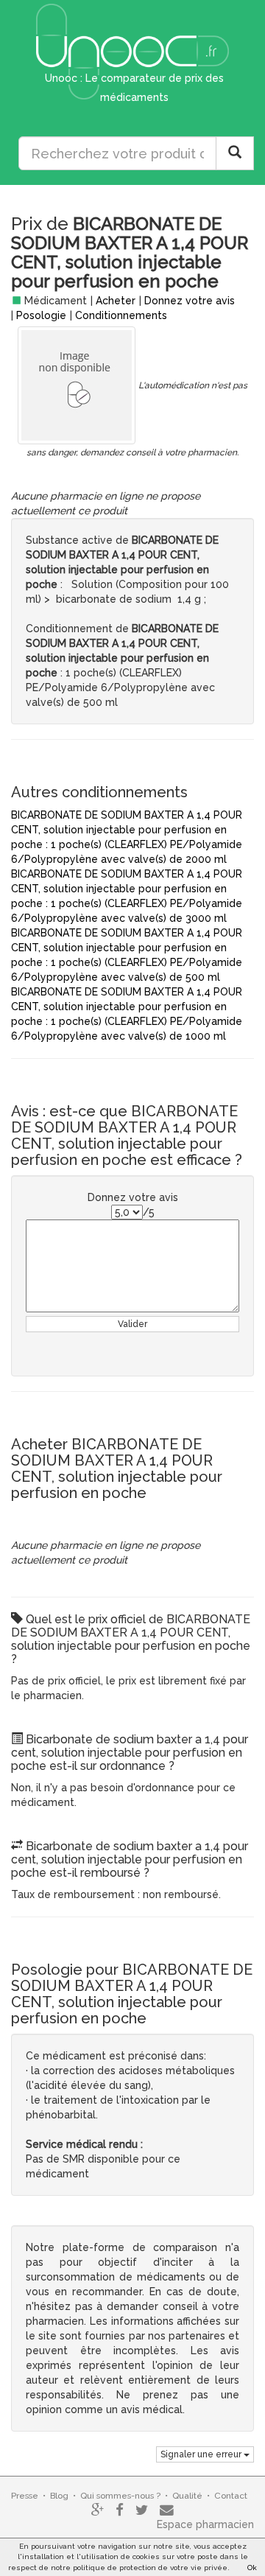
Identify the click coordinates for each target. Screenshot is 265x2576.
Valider (132, 1324)
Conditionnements (121, 315)
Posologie (41, 315)
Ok (252, 2568)
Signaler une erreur (202, 2454)
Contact (231, 2496)
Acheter (116, 301)
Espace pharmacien (205, 2524)
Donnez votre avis (190, 301)
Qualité (187, 2496)
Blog (59, 2496)
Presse (25, 2496)
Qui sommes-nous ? (120, 2496)
